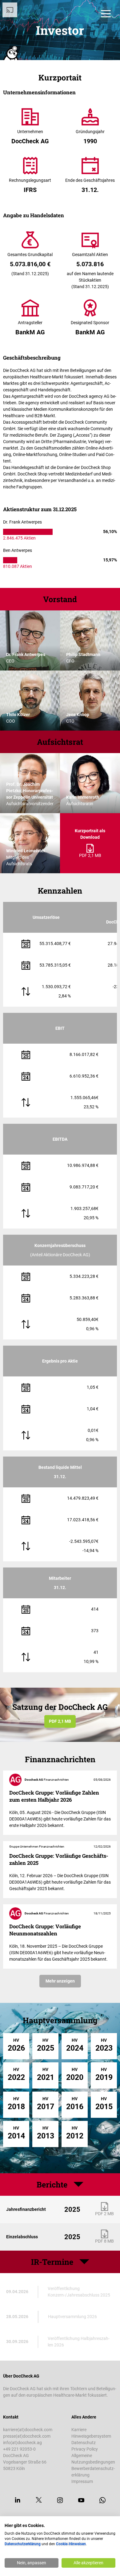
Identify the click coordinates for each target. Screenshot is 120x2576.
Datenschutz (84, 2443)
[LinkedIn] (18, 2500)
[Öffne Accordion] (84, 2262)
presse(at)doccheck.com (27, 2436)
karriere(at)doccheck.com (28, 2430)
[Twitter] (39, 2500)
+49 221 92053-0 (19, 2449)
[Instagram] (60, 2500)
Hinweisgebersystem (91, 2436)
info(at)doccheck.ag (22, 2443)
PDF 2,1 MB (60, 1721)
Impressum (82, 2481)
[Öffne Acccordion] (78, 2184)
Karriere (79, 2430)
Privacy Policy (85, 2449)
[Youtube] (81, 2500)
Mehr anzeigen (60, 1981)
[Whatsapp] (102, 2500)
